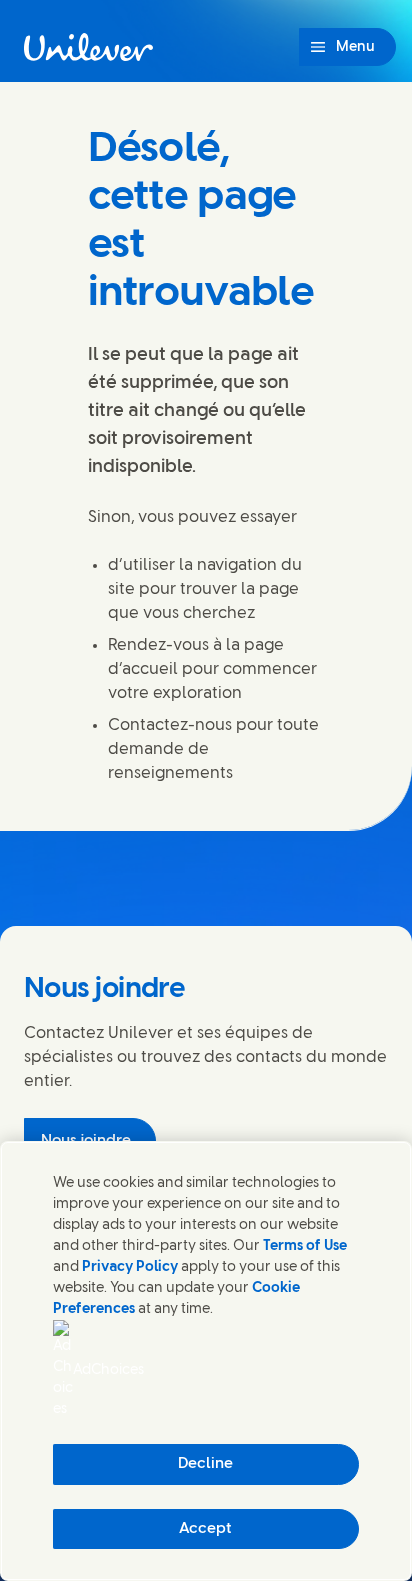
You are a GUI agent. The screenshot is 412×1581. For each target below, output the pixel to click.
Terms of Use (305, 1246)
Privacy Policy (130, 1267)
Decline (205, 1464)
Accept (205, 1529)
